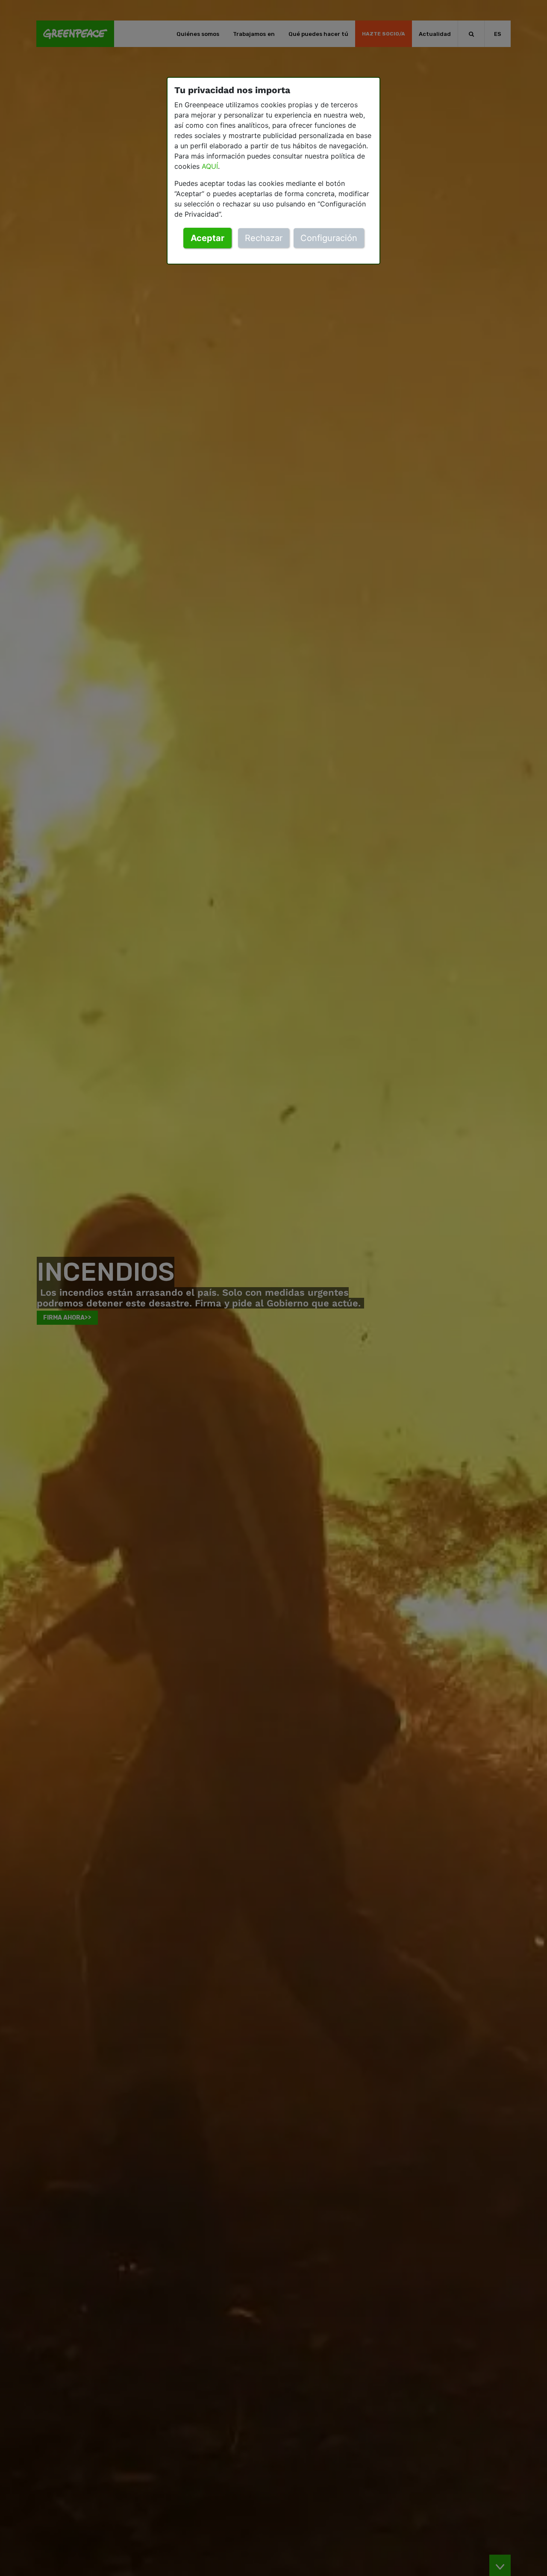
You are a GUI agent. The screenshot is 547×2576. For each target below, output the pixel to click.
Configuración (329, 238)
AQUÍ (210, 166)
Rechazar (264, 238)
